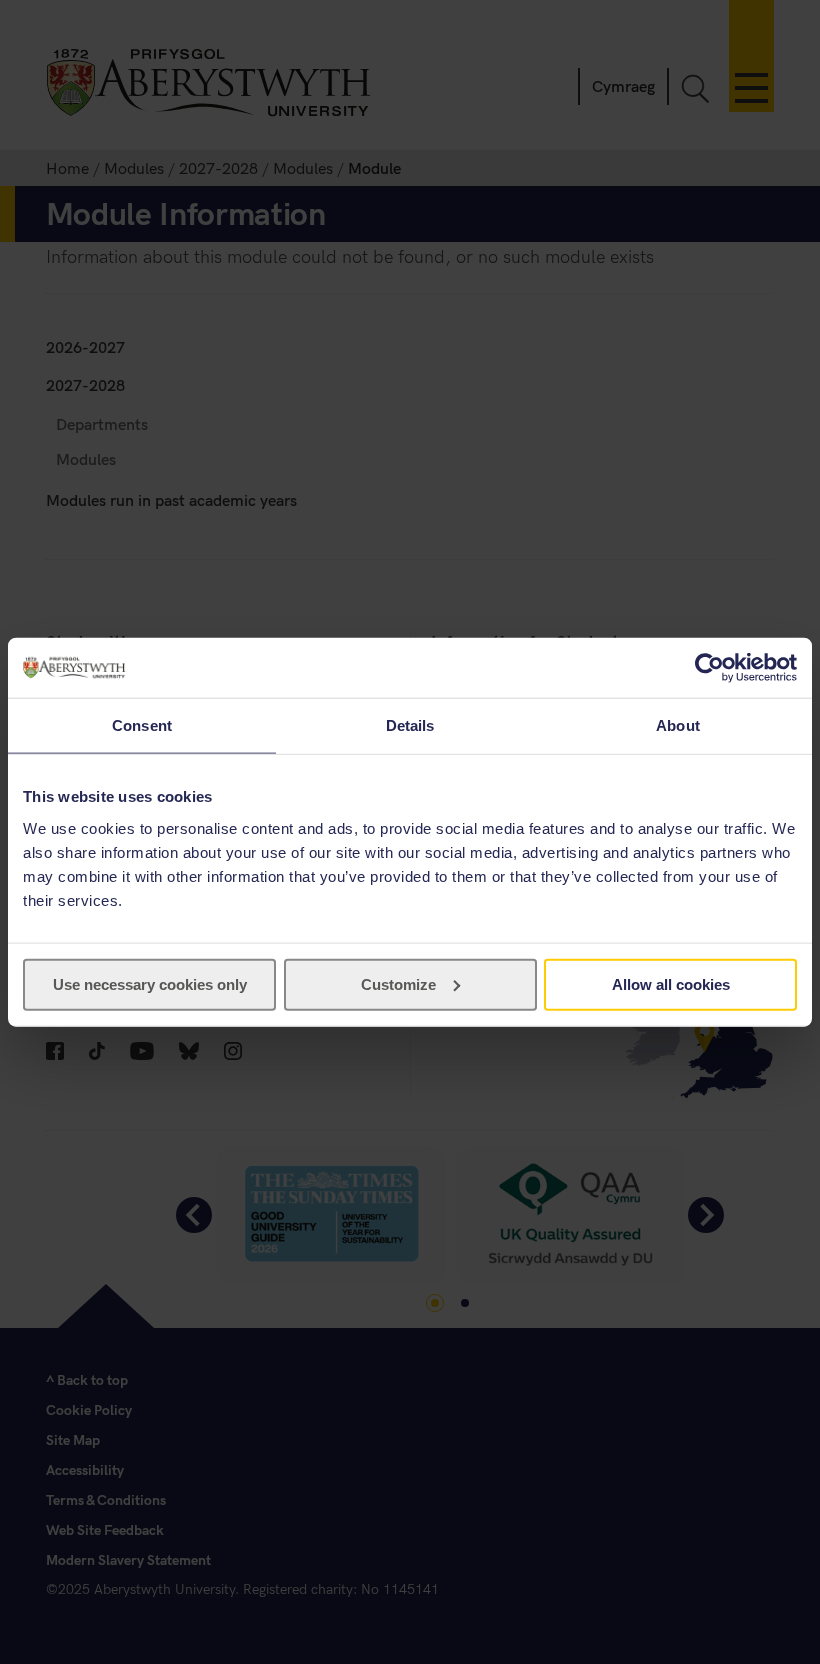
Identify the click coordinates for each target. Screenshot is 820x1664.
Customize (398, 983)
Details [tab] (410, 725)
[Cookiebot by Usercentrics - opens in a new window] (709, 668)
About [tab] (678, 725)
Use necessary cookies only (150, 983)
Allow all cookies (671, 983)
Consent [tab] (142, 725)
